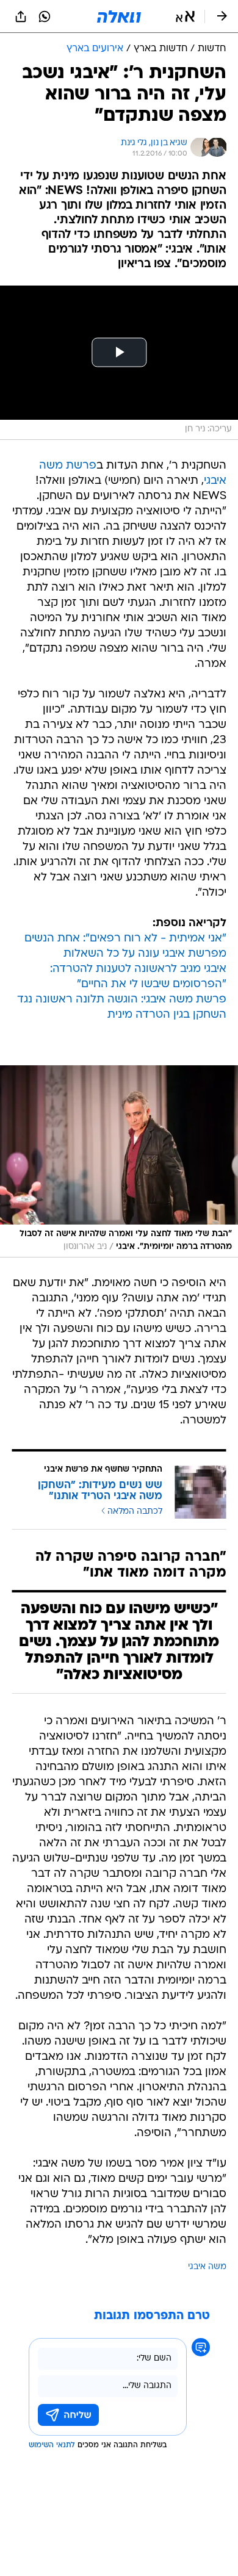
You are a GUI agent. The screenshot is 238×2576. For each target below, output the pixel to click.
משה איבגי (207, 2267)
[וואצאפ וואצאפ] (45, 16)
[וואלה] (119, 16)
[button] (185, 16)
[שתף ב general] (21, 16)
